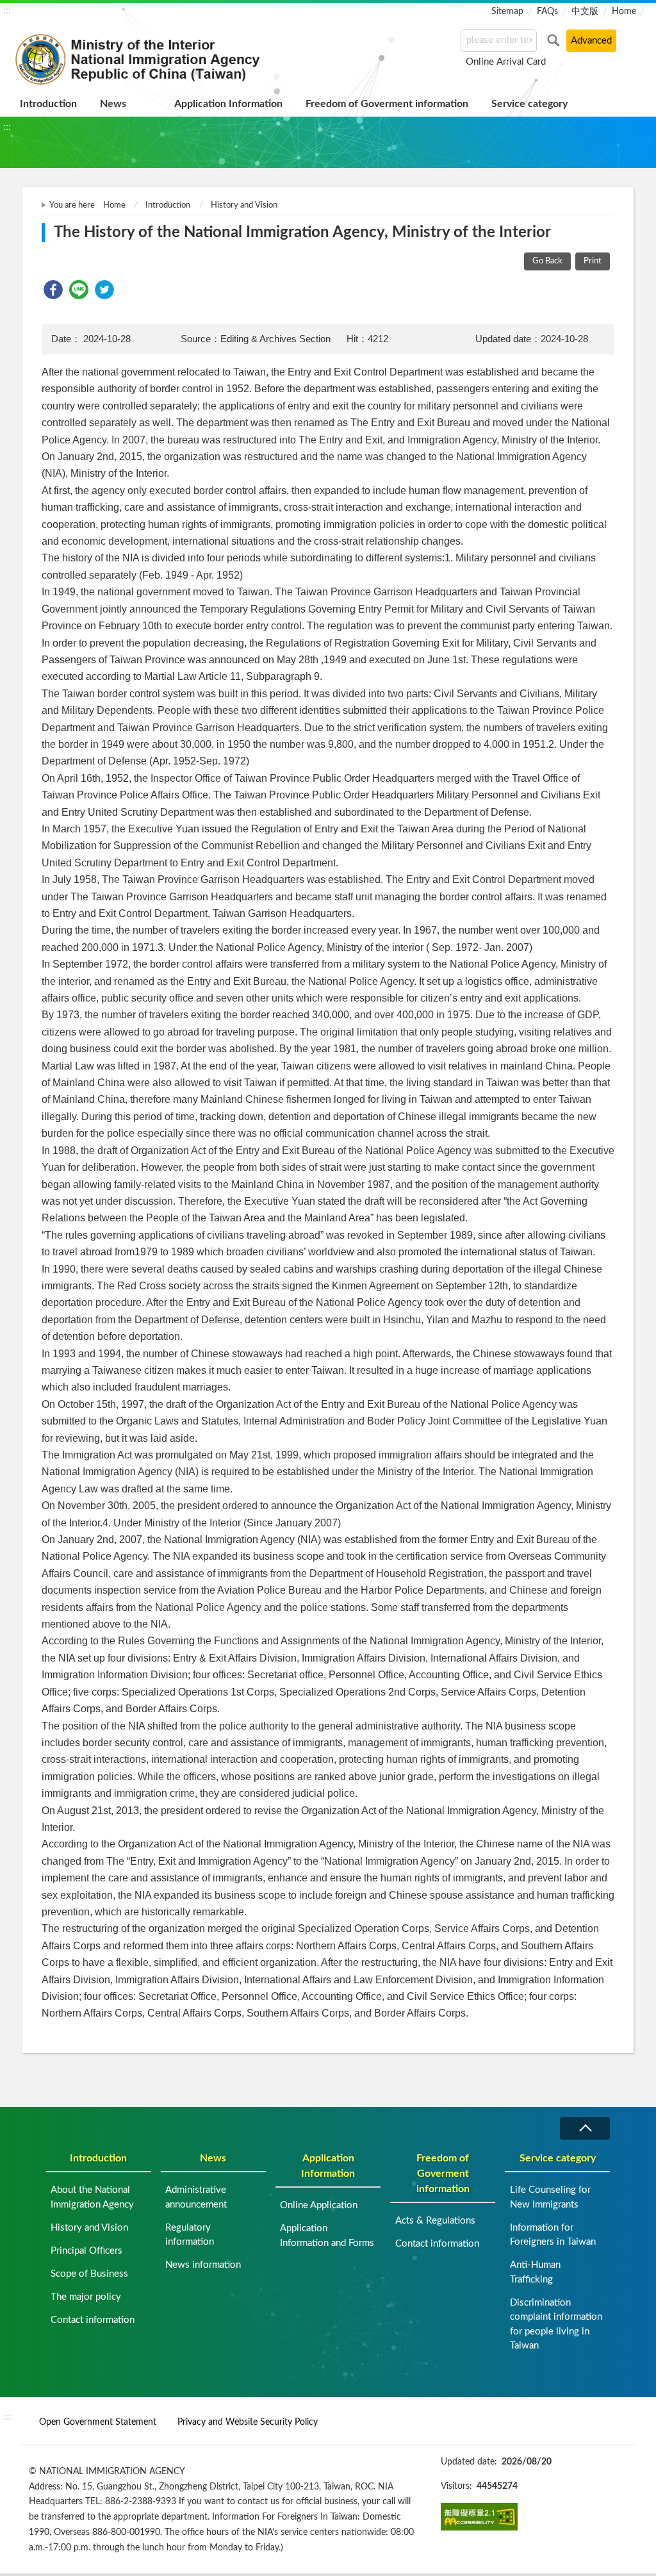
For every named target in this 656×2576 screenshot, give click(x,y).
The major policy (86, 2297)
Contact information (93, 2320)
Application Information (228, 104)
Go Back (547, 261)
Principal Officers (86, 2251)
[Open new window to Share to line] (79, 290)
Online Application (319, 2205)
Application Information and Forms (327, 2236)
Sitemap (507, 12)
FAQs (547, 12)
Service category (529, 104)
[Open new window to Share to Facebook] (53, 290)
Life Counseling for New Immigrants (550, 2197)
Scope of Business (89, 2274)
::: (7, 10)
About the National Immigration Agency (92, 2197)
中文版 (585, 12)
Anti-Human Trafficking (535, 2272)
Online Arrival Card (506, 62)
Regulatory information (190, 2235)
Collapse (585, 2128)
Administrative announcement (196, 2197)
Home (624, 12)
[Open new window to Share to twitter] (104, 290)
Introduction (48, 104)
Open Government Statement (98, 2422)
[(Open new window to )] (479, 2517)
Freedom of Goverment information (387, 104)
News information (203, 2265)
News (113, 104)
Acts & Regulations (435, 2221)
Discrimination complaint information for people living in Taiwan (556, 2324)
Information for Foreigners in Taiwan (553, 2235)
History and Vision (244, 205)
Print (593, 261)
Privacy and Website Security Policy (248, 2422)
